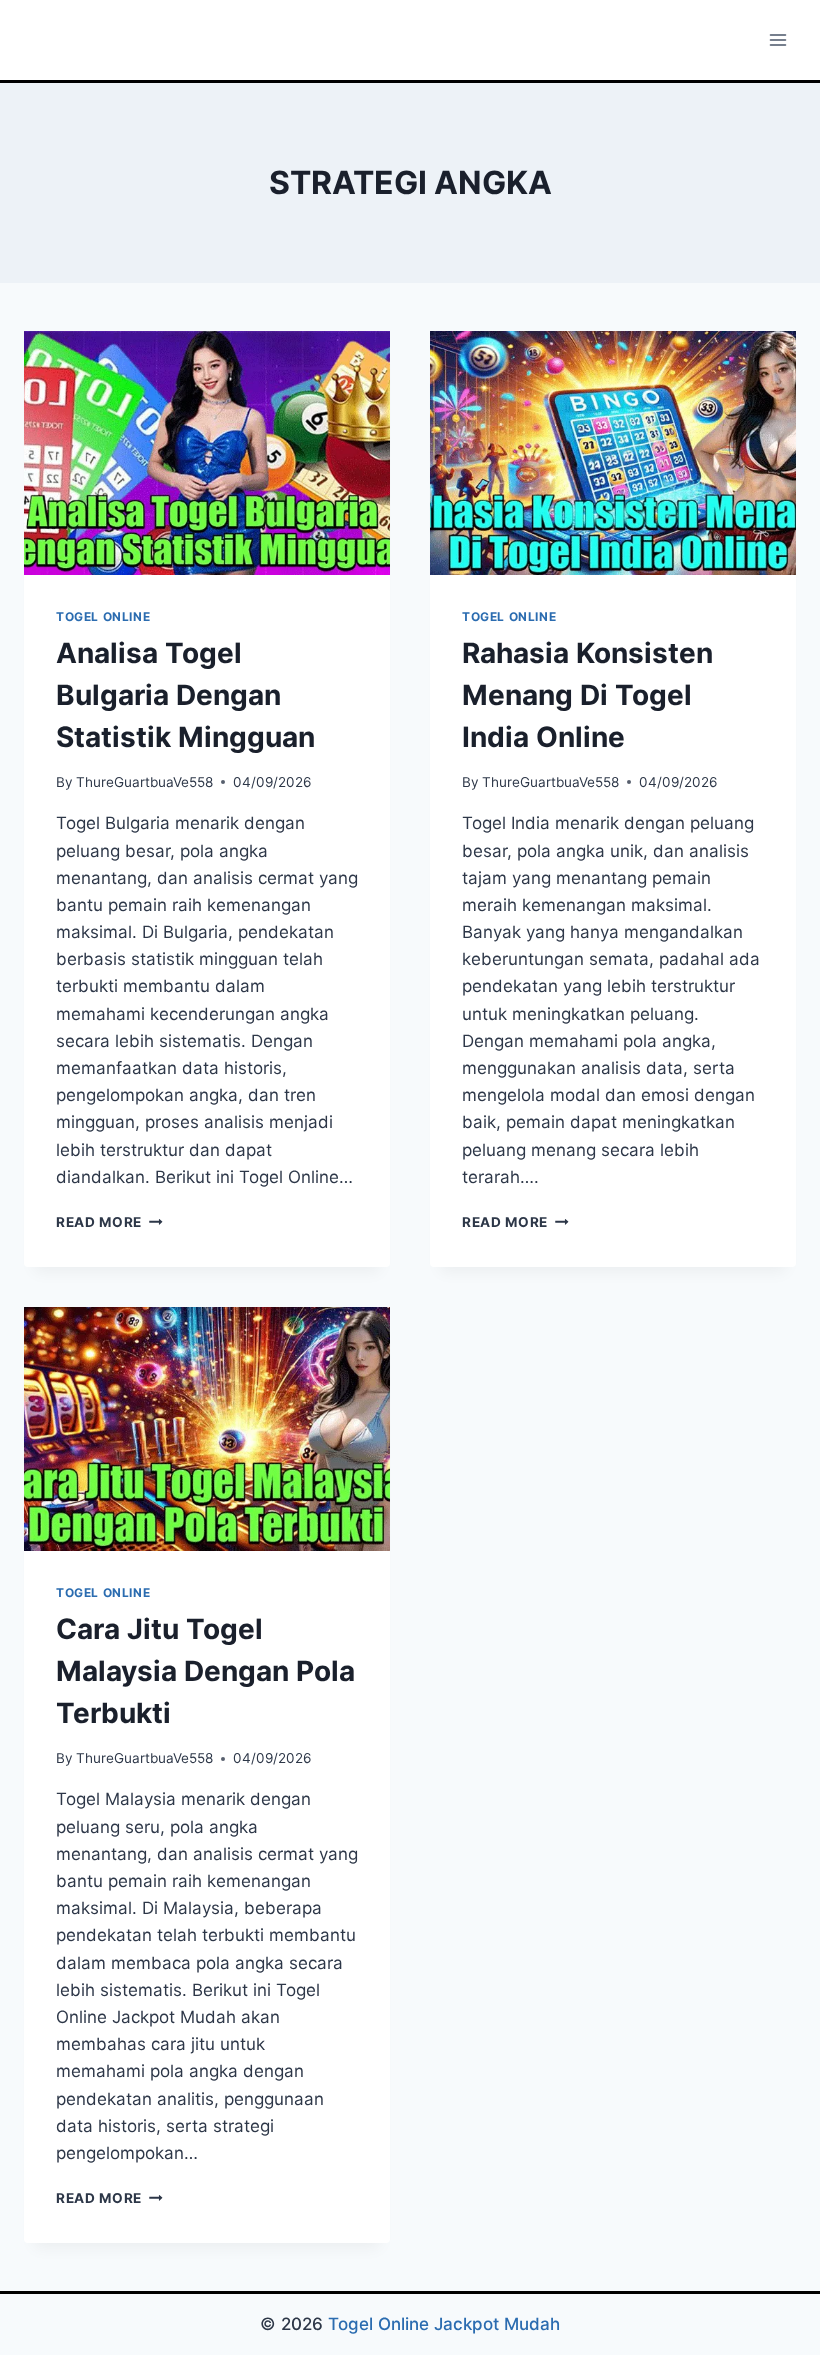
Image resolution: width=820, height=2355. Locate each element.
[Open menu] (777, 39)
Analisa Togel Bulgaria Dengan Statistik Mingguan (185, 695)
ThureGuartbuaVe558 (144, 782)
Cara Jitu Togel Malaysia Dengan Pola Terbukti (205, 1671)
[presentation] (207, 453)
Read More (109, 1222)
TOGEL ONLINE (103, 616)
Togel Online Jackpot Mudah (444, 2324)
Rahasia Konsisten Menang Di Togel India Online (587, 695)
